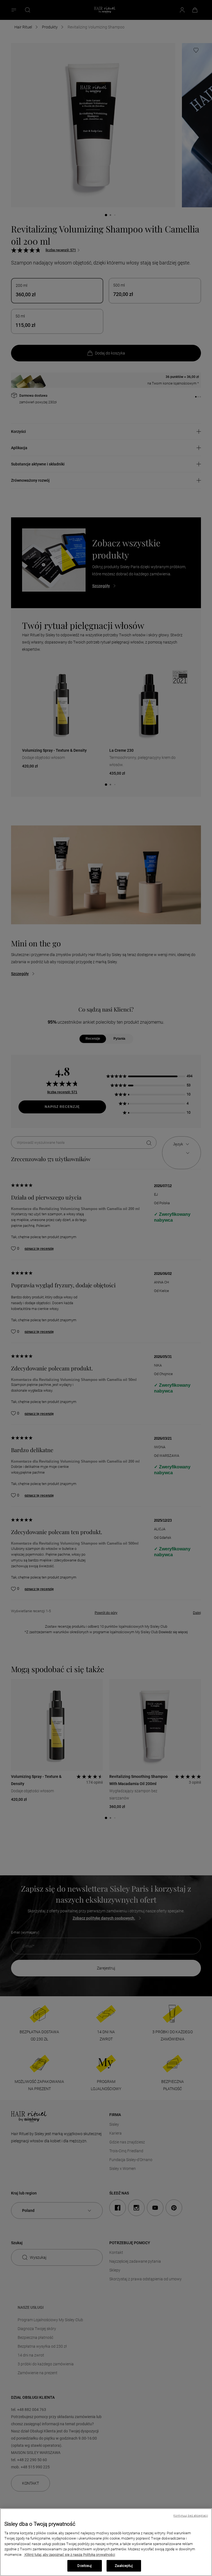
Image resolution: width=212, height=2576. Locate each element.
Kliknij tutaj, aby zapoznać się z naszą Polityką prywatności (69, 2555)
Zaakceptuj (124, 2566)
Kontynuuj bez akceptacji (191, 2516)
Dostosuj (84, 2566)
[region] (106, 2542)
